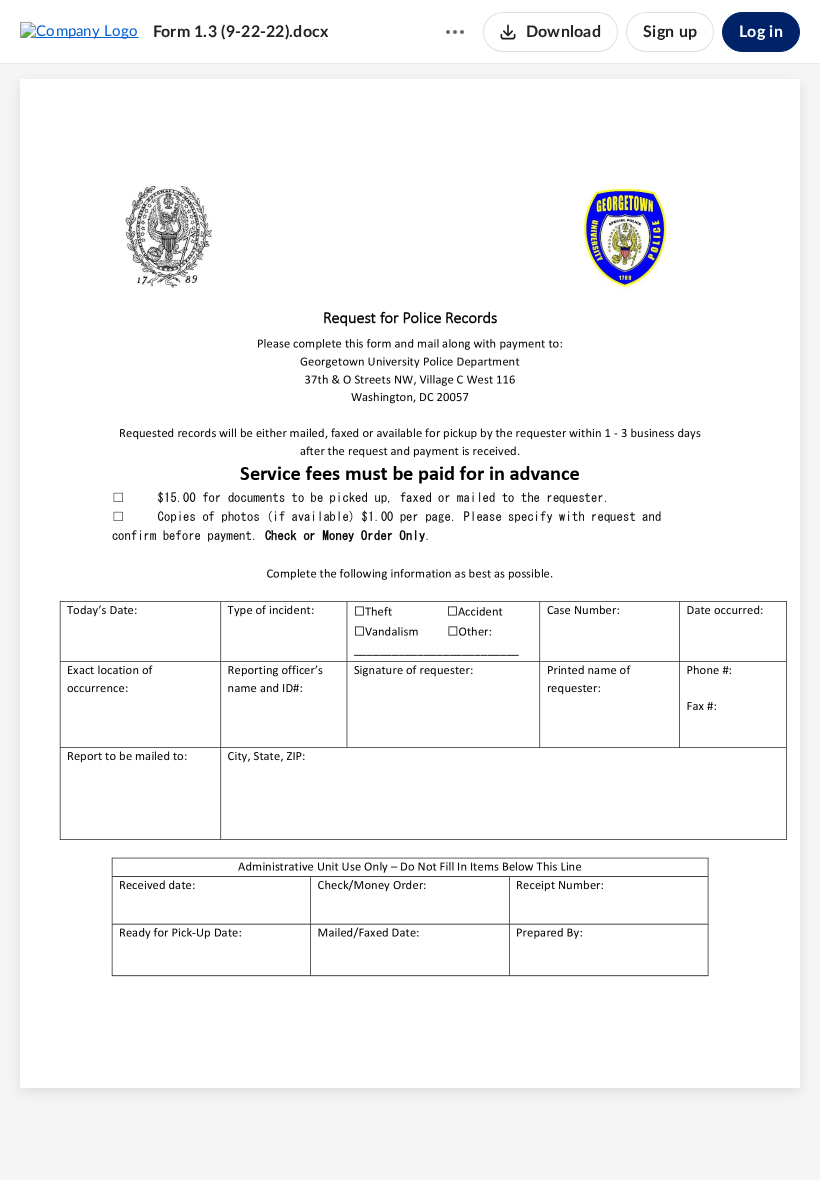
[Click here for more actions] (455, 32)
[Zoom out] (375, 1131)
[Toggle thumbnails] (299, 1131)
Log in (761, 32)
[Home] (79, 31)
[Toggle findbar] (335, 1131)
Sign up (670, 32)
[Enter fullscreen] (521, 1131)
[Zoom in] (443, 1131)
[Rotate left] (483, 1131)
